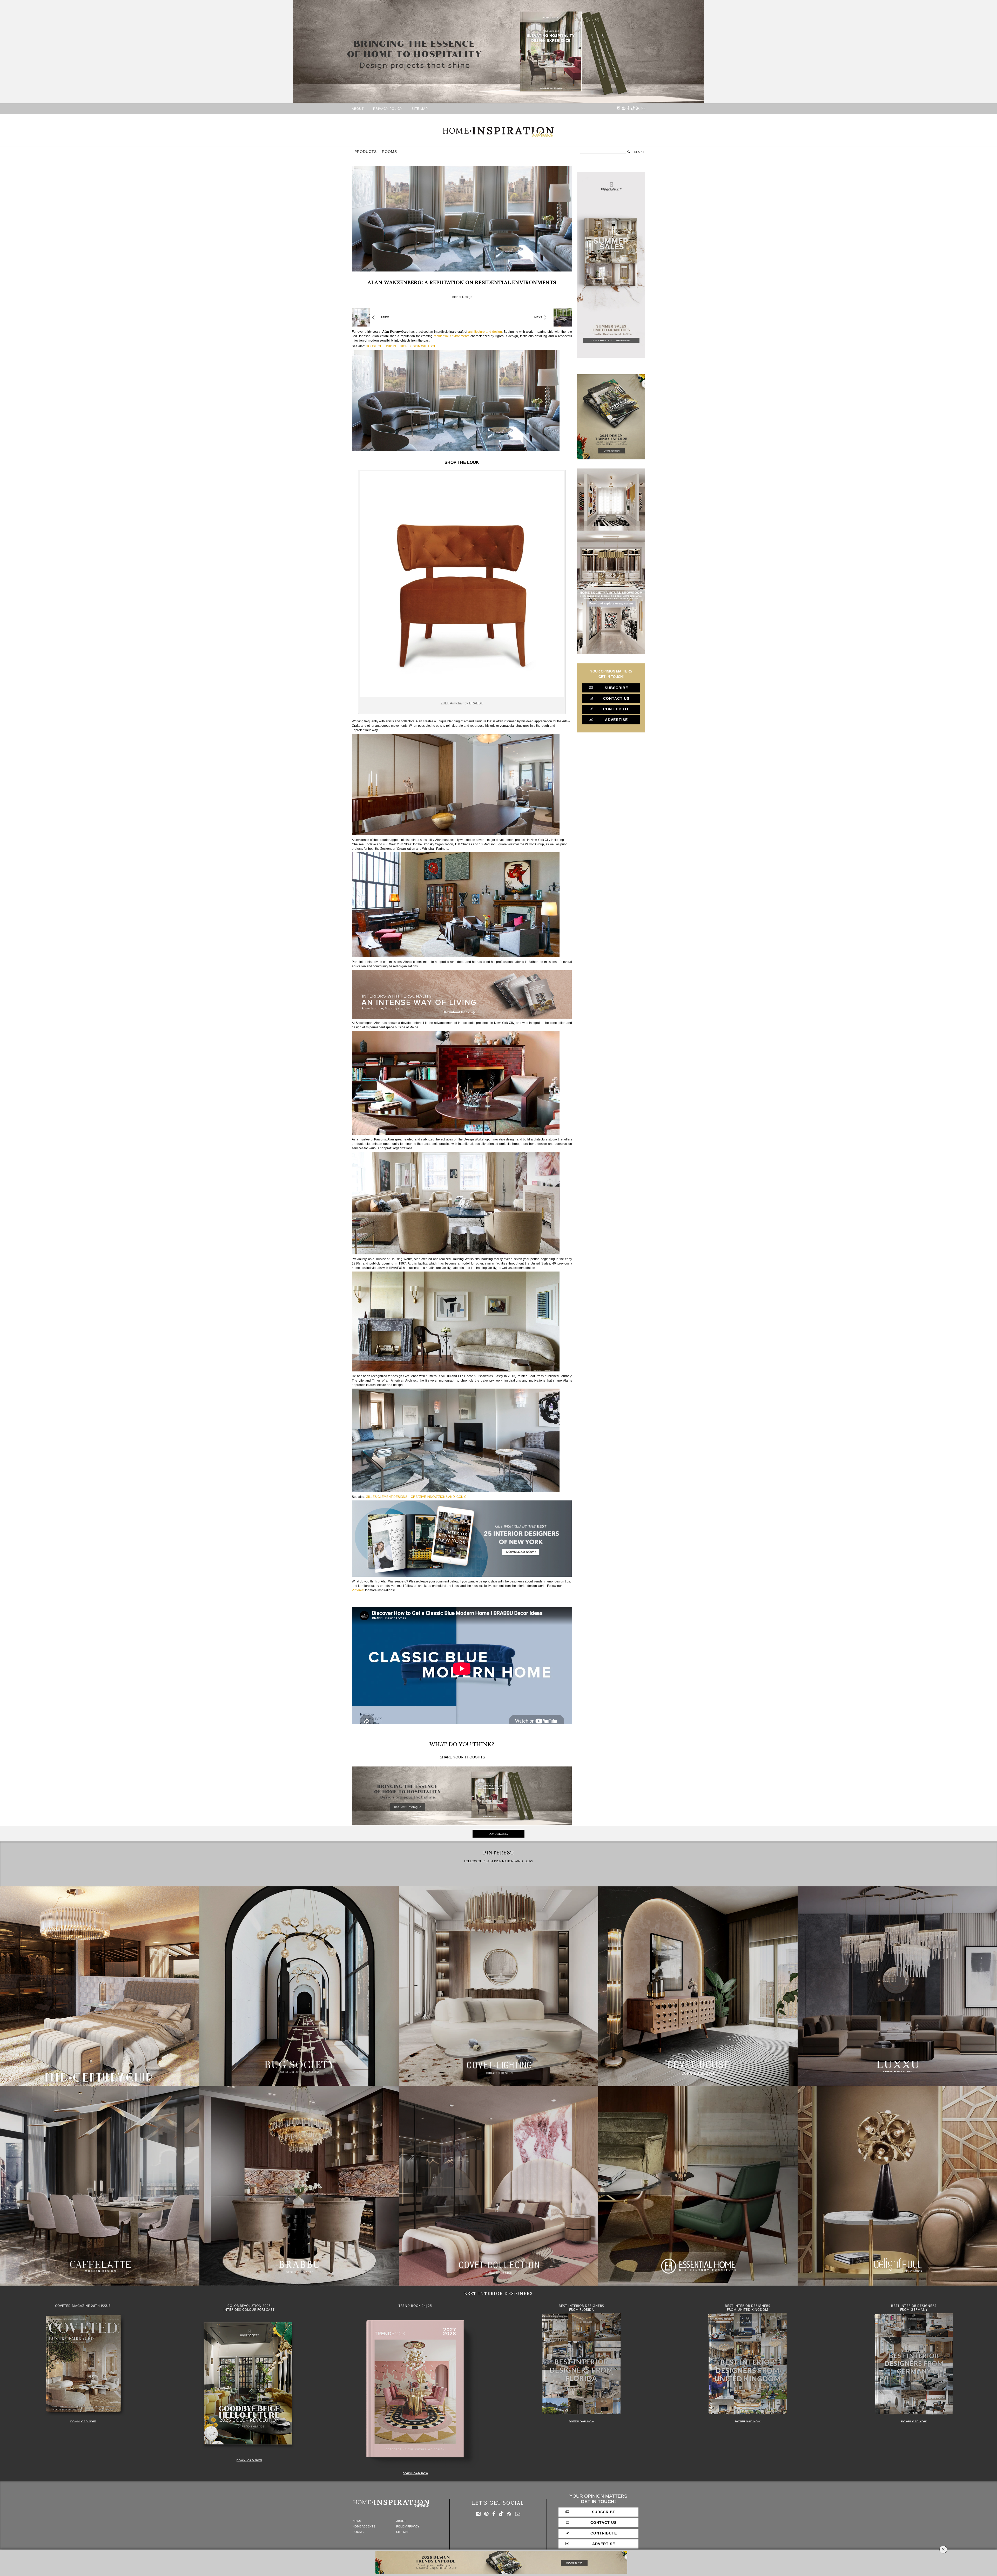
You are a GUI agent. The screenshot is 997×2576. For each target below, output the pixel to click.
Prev (385, 317)
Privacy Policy (388, 109)
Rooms (389, 152)
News (357, 2521)
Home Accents (364, 2527)
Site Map (420, 109)
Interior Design (462, 297)
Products (366, 152)
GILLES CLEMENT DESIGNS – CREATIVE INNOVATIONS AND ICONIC (416, 1497)
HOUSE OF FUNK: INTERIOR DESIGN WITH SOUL (402, 346)
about (358, 109)
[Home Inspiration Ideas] (498, 132)
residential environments (452, 336)
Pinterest (358, 1590)
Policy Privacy (408, 2527)
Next (538, 317)
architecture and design (485, 332)
